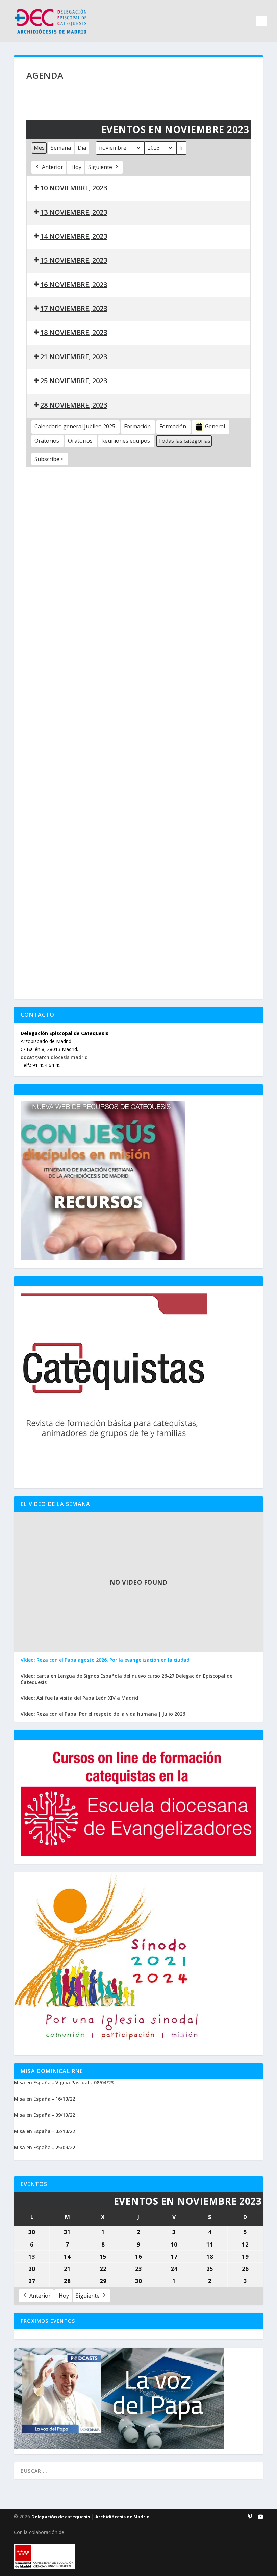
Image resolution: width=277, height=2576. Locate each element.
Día (82, 148)
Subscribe (47, 459)
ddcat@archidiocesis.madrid (54, 1057)
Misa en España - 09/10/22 (44, 2115)
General (215, 426)
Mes (39, 148)
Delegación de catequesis (61, 2517)
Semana (61, 148)
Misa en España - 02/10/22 (44, 2131)
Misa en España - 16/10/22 (44, 2099)
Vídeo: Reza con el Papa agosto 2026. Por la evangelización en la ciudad (105, 1660)
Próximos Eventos (48, 2321)
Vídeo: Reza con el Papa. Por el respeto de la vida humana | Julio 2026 (103, 1714)
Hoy (76, 167)
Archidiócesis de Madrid (122, 2517)
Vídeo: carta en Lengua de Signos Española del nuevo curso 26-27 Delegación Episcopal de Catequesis (127, 1679)
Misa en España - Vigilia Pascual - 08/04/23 (64, 2082)
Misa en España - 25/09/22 (44, 2147)
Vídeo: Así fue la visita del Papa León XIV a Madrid (79, 1698)
